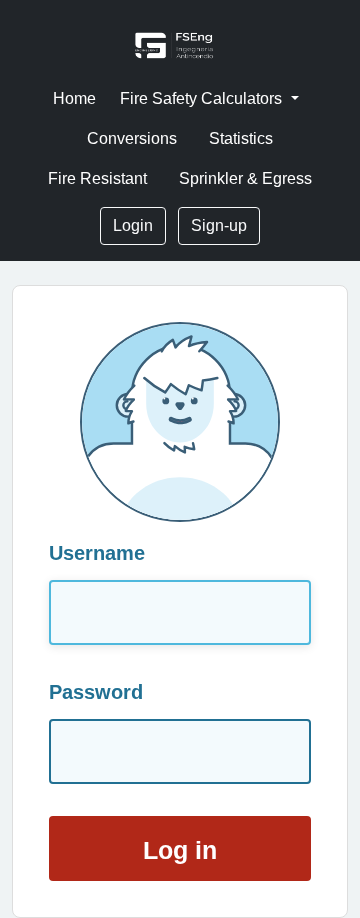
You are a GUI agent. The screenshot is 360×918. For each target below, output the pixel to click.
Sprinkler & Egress (245, 178)
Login (133, 225)
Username (97, 553)
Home (74, 98)
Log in (180, 850)
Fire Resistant (97, 178)
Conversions (132, 138)
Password (96, 692)
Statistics (241, 138)
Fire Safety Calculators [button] (203, 98)
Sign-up (219, 225)
